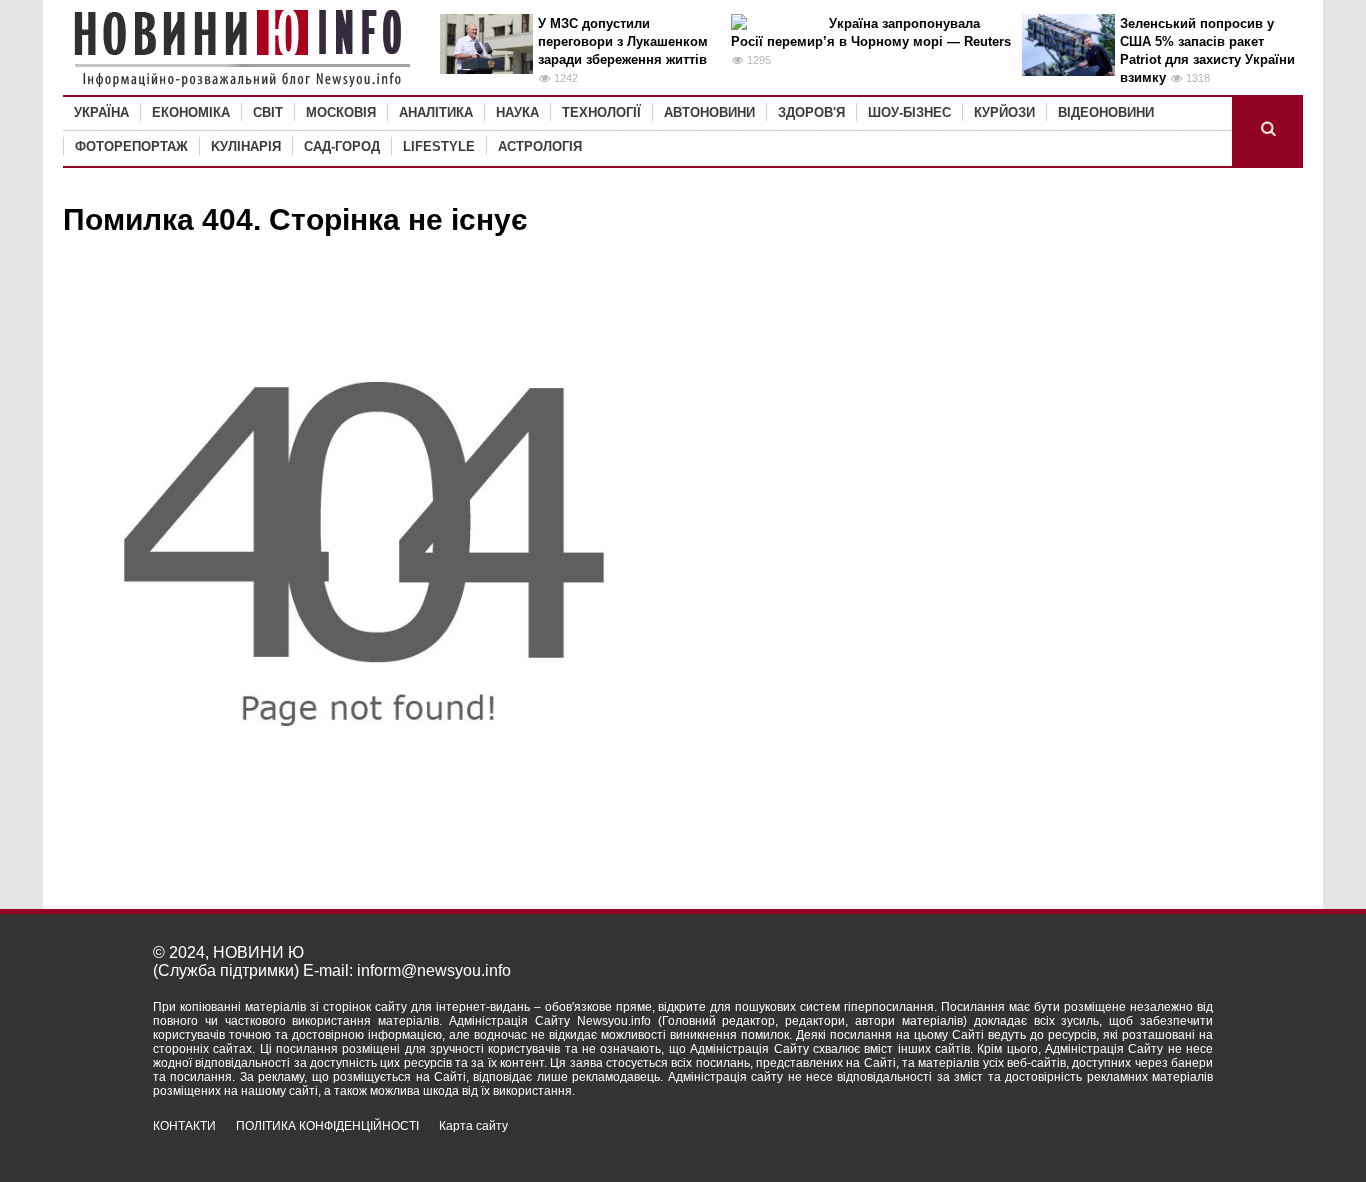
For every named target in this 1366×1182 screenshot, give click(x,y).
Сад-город (342, 146)
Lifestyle (439, 146)
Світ (268, 112)
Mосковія (341, 112)
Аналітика (436, 112)
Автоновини (709, 112)
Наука (517, 112)
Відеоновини (1106, 112)
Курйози (1004, 112)
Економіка (191, 112)
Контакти (184, 1126)
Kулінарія (246, 146)
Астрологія (540, 146)
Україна (101, 112)
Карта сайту (473, 1126)
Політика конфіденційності (327, 1126)
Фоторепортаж (131, 146)
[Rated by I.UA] (1169, 1143)
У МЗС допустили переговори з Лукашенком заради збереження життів (623, 41)
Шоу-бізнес (909, 112)
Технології (601, 112)
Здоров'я (811, 112)
